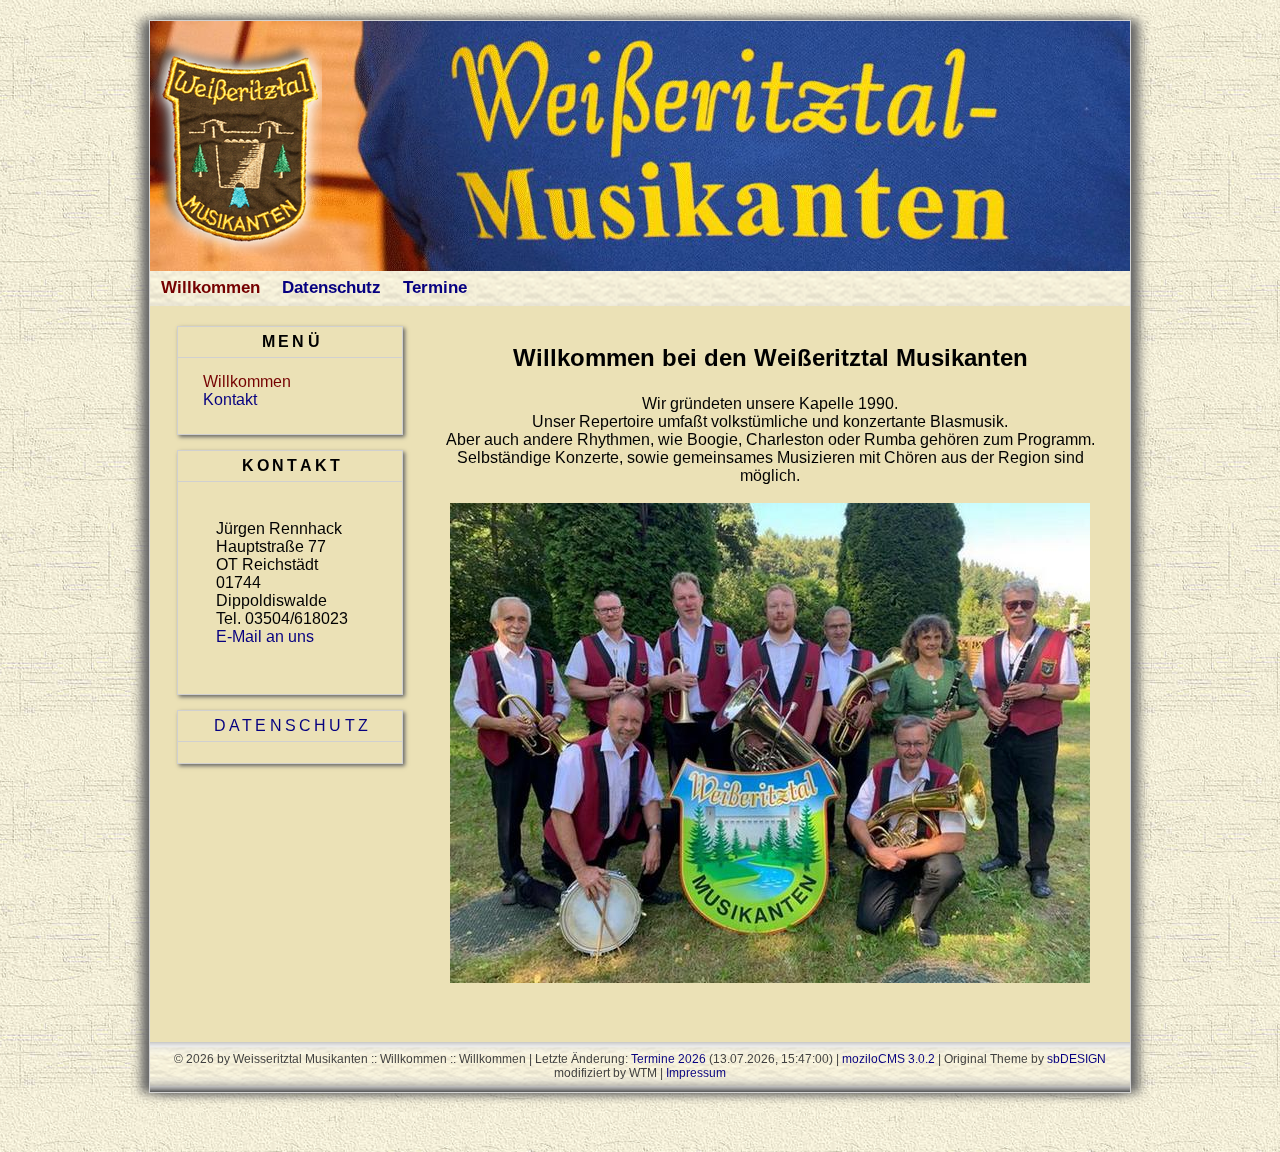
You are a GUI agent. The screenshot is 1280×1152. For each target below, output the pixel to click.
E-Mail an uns (265, 636)
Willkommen (210, 287)
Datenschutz (331, 287)
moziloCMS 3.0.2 (888, 1059)
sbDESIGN (1076, 1059)
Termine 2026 (668, 1059)
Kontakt (230, 399)
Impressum (696, 1073)
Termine (435, 287)
